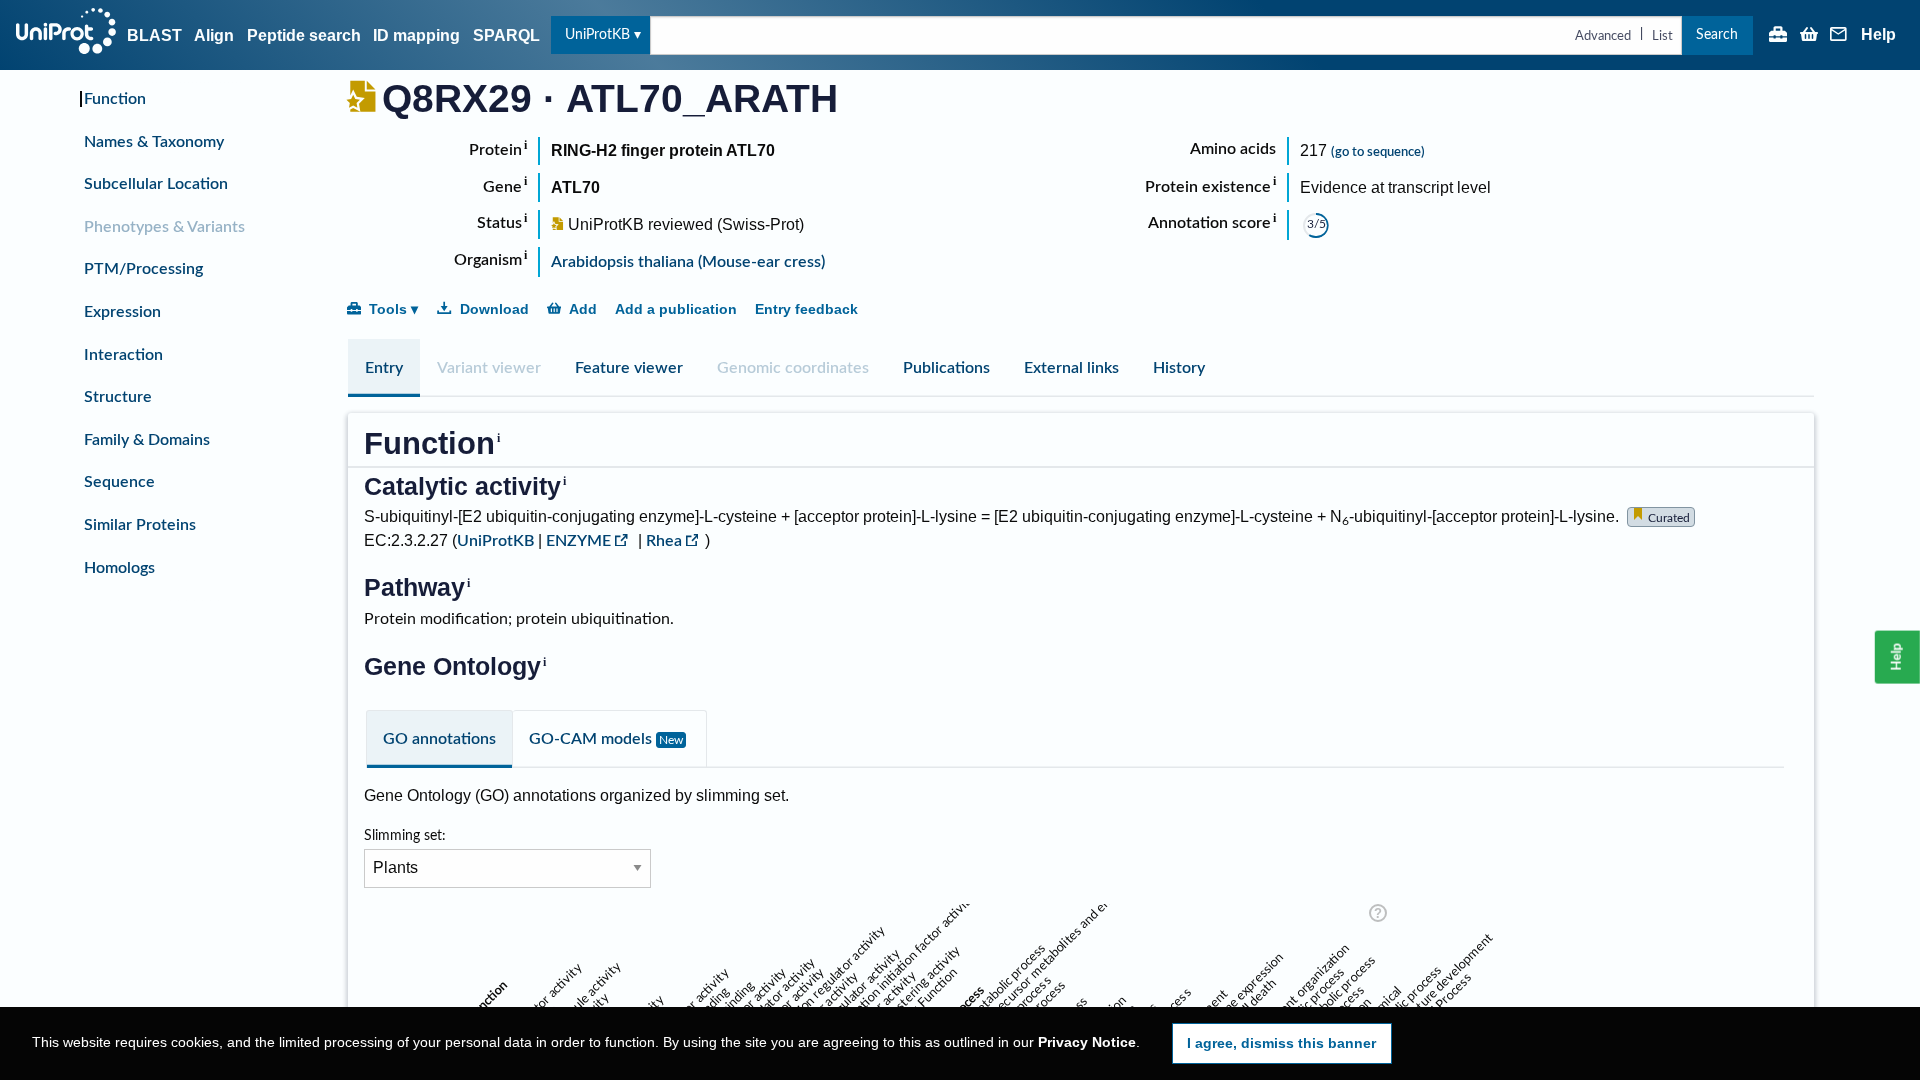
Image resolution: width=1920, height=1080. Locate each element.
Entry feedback (806, 309)
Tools (388, 309)
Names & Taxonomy (154, 142)
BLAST (154, 35)
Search (1717, 34)
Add (583, 309)
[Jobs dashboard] (1778, 36)
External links (1071, 368)
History (1179, 368)
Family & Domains (147, 440)
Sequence (119, 482)
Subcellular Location (156, 184)
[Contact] (1839, 36)
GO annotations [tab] (439, 739)
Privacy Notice (1087, 1042)
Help (1878, 35)
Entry (384, 368)
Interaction (123, 355)
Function (115, 99)
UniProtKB (597, 34)
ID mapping (416, 35)
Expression (122, 312)
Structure (118, 397)
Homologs (119, 568)
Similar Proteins (140, 525)
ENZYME (578, 541)
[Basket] (1809, 36)
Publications (946, 368)
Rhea (664, 541)
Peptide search (304, 35)
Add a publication (676, 309)
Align (214, 35)
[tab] (384, 368)
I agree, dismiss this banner (1281, 1043)
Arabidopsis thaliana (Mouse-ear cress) (688, 262)
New (671, 740)
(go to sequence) (1378, 152)
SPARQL (506, 35)
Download (494, 309)
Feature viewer (629, 368)
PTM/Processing (143, 269)
